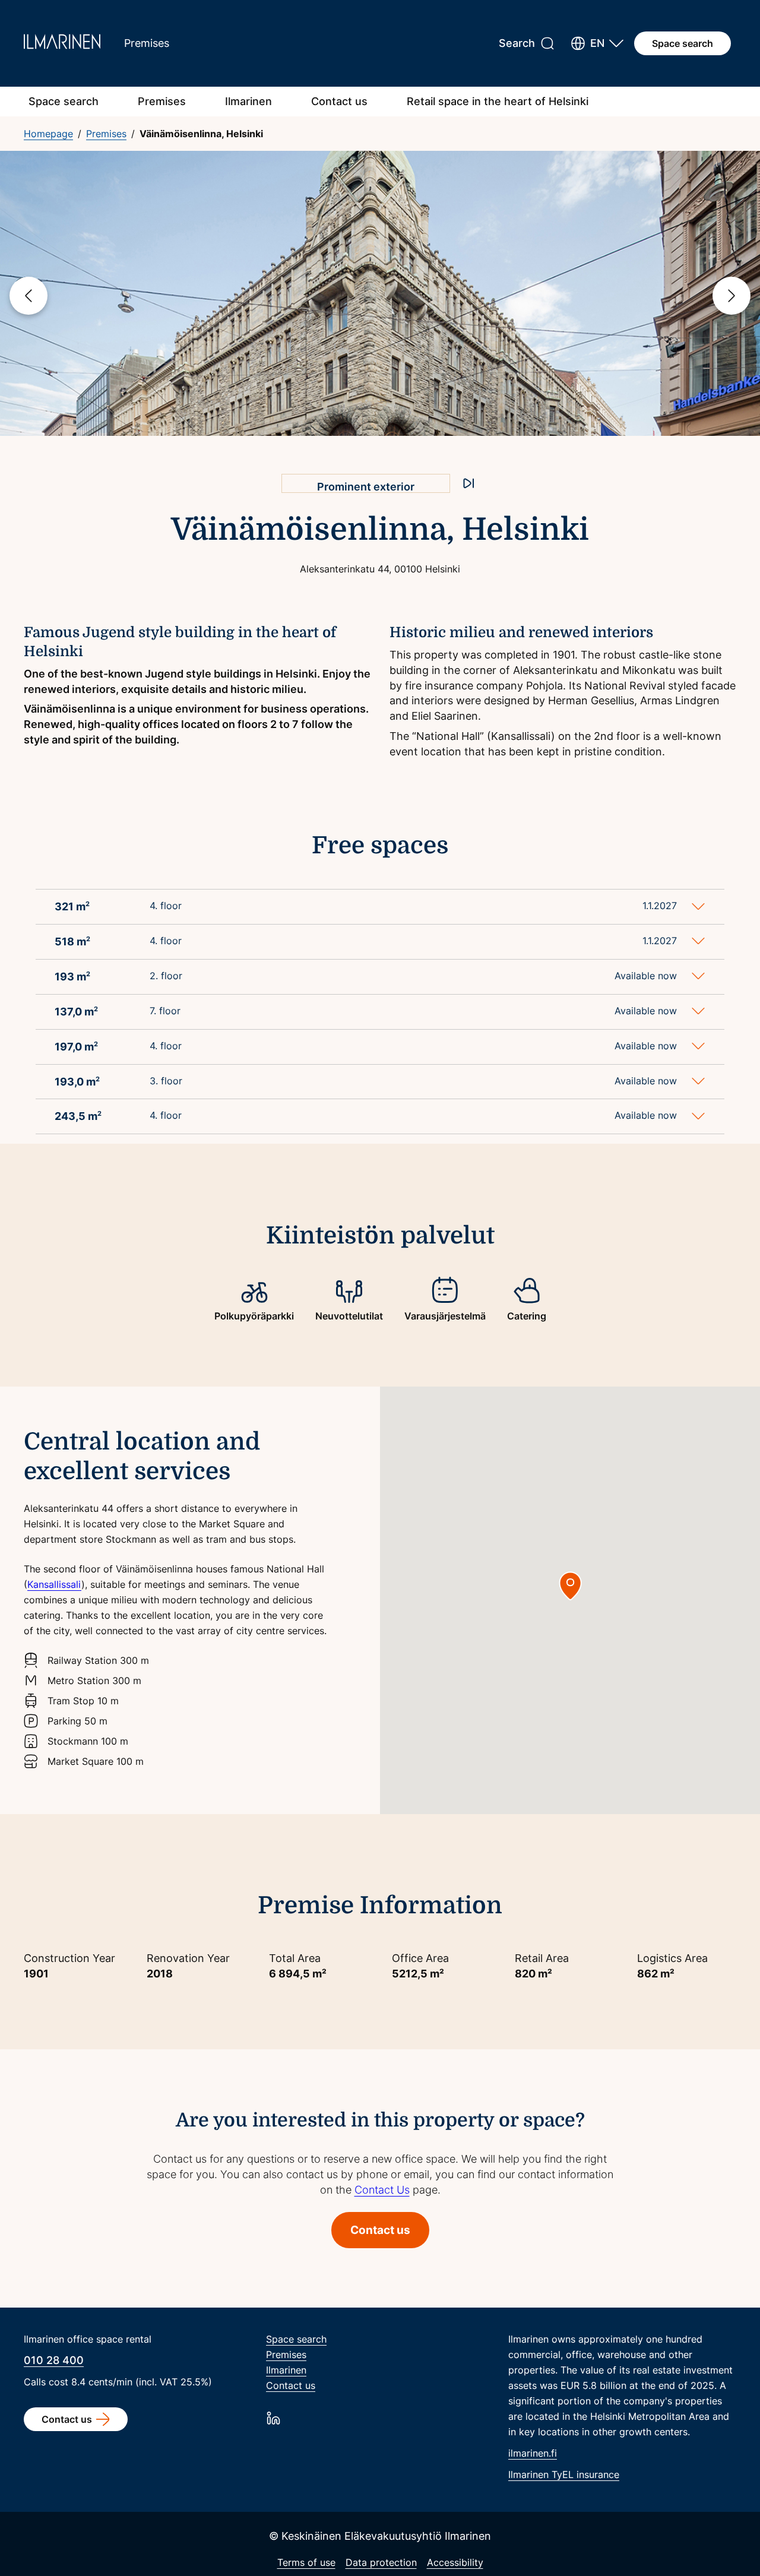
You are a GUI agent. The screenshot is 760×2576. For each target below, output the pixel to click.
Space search (683, 43)
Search (517, 43)
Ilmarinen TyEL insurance (564, 2474)
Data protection (381, 2562)
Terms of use (306, 2562)
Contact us (339, 101)
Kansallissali (54, 1584)
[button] (597, 43)
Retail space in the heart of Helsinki (498, 101)
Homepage (48, 134)
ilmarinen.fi (533, 2453)
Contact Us (382, 2190)
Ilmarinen (248, 101)
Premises (162, 101)
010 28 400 (54, 2360)
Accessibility (455, 2562)
